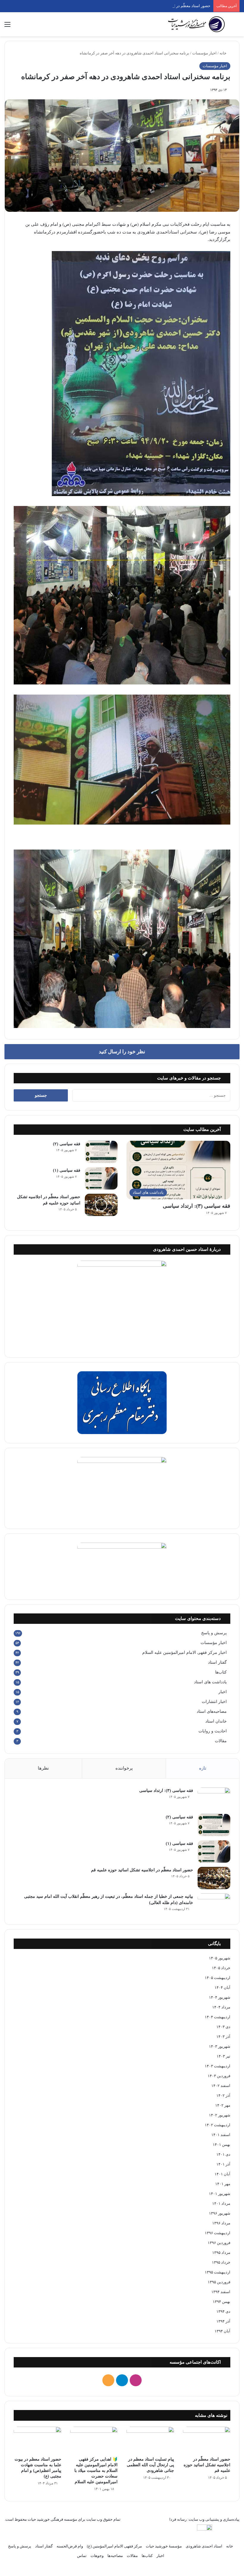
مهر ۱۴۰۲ (223, 2105)
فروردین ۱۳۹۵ (219, 2282)
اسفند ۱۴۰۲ (221, 2086)
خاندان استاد (216, 1721)
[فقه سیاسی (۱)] (101, 1178)
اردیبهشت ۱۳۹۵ (218, 2272)
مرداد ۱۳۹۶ (221, 2223)
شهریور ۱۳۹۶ (220, 2213)
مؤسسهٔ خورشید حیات (164, 2546)
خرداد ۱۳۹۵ (221, 2262)
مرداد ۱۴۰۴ (221, 2007)
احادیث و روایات (213, 1731)
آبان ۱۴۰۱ (222, 2174)
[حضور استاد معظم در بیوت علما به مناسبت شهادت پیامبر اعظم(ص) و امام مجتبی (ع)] (37, 2440)
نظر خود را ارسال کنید (122, 1052)
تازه (203, 1768)
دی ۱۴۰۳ (223, 2027)
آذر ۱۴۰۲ (223, 2095)
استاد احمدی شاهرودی (204, 2546)
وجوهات (97, 2556)
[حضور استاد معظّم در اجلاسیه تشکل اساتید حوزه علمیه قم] (101, 1205)
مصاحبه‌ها (115, 2556)
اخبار (223, 1692)
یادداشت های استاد (210, 1682)
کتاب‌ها (221, 1672)
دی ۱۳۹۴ (223, 2311)
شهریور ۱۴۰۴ (220, 1997)
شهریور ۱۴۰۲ (220, 2115)
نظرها (43, 1768)
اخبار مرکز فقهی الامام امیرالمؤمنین (184, 1653)
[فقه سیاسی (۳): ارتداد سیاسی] (214, 1799)
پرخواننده (124, 1768)
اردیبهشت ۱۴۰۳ (218, 2066)
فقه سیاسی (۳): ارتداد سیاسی (197, 1206)
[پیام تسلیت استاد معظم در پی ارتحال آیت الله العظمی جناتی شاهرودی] (150, 2440)
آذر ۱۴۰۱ (223, 2164)
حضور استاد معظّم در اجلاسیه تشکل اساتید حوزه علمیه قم (163, 6)
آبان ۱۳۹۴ (222, 2331)
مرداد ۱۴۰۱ (221, 2203)
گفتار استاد (217, 1662)
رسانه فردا (178, 2519)
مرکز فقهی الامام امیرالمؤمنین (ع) (114, 2546)
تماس (82, 2556)
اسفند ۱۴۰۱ (221, 2135)
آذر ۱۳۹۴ (223, 2321)
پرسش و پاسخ (214, 1633)
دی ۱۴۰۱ (223, 2154)
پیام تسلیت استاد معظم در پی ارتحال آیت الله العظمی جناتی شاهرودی (150, 2465)
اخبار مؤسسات (204, 53)
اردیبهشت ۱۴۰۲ (218, 2125)
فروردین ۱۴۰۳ (219, 2076)
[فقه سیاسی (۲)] (101, 1152)
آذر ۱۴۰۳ (223, 2037)
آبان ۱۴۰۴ (222, 1987)
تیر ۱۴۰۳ (223, 2056)
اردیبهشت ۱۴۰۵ (218, 1978)
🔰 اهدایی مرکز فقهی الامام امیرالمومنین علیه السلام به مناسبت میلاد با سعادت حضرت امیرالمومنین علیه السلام (96, 2471)
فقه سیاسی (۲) (67, 1144)
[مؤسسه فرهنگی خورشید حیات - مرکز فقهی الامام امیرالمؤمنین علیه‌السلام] (196, 24)
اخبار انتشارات (214, 1702)
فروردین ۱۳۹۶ (219, 2243)
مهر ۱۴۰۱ (223, 2184)
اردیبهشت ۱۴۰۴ (218, 2017)
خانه (223, 53)
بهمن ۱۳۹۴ (222, 2302)
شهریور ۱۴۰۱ (220, 2194)
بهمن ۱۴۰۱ (222, 2145)
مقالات (221, 1741)
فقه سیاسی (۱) (67, 1170)
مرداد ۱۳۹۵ (221, 2253)
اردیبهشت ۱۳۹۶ (218, 2233)
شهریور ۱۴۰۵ (220, 1958)
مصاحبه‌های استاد (212, 1711)
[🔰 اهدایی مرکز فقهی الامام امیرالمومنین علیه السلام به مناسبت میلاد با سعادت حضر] (94, 2440)
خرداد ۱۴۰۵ (221, 1968)
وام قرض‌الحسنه (70, 2546)
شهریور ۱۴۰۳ (220, 2046)
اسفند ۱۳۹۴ (221, 2292)
